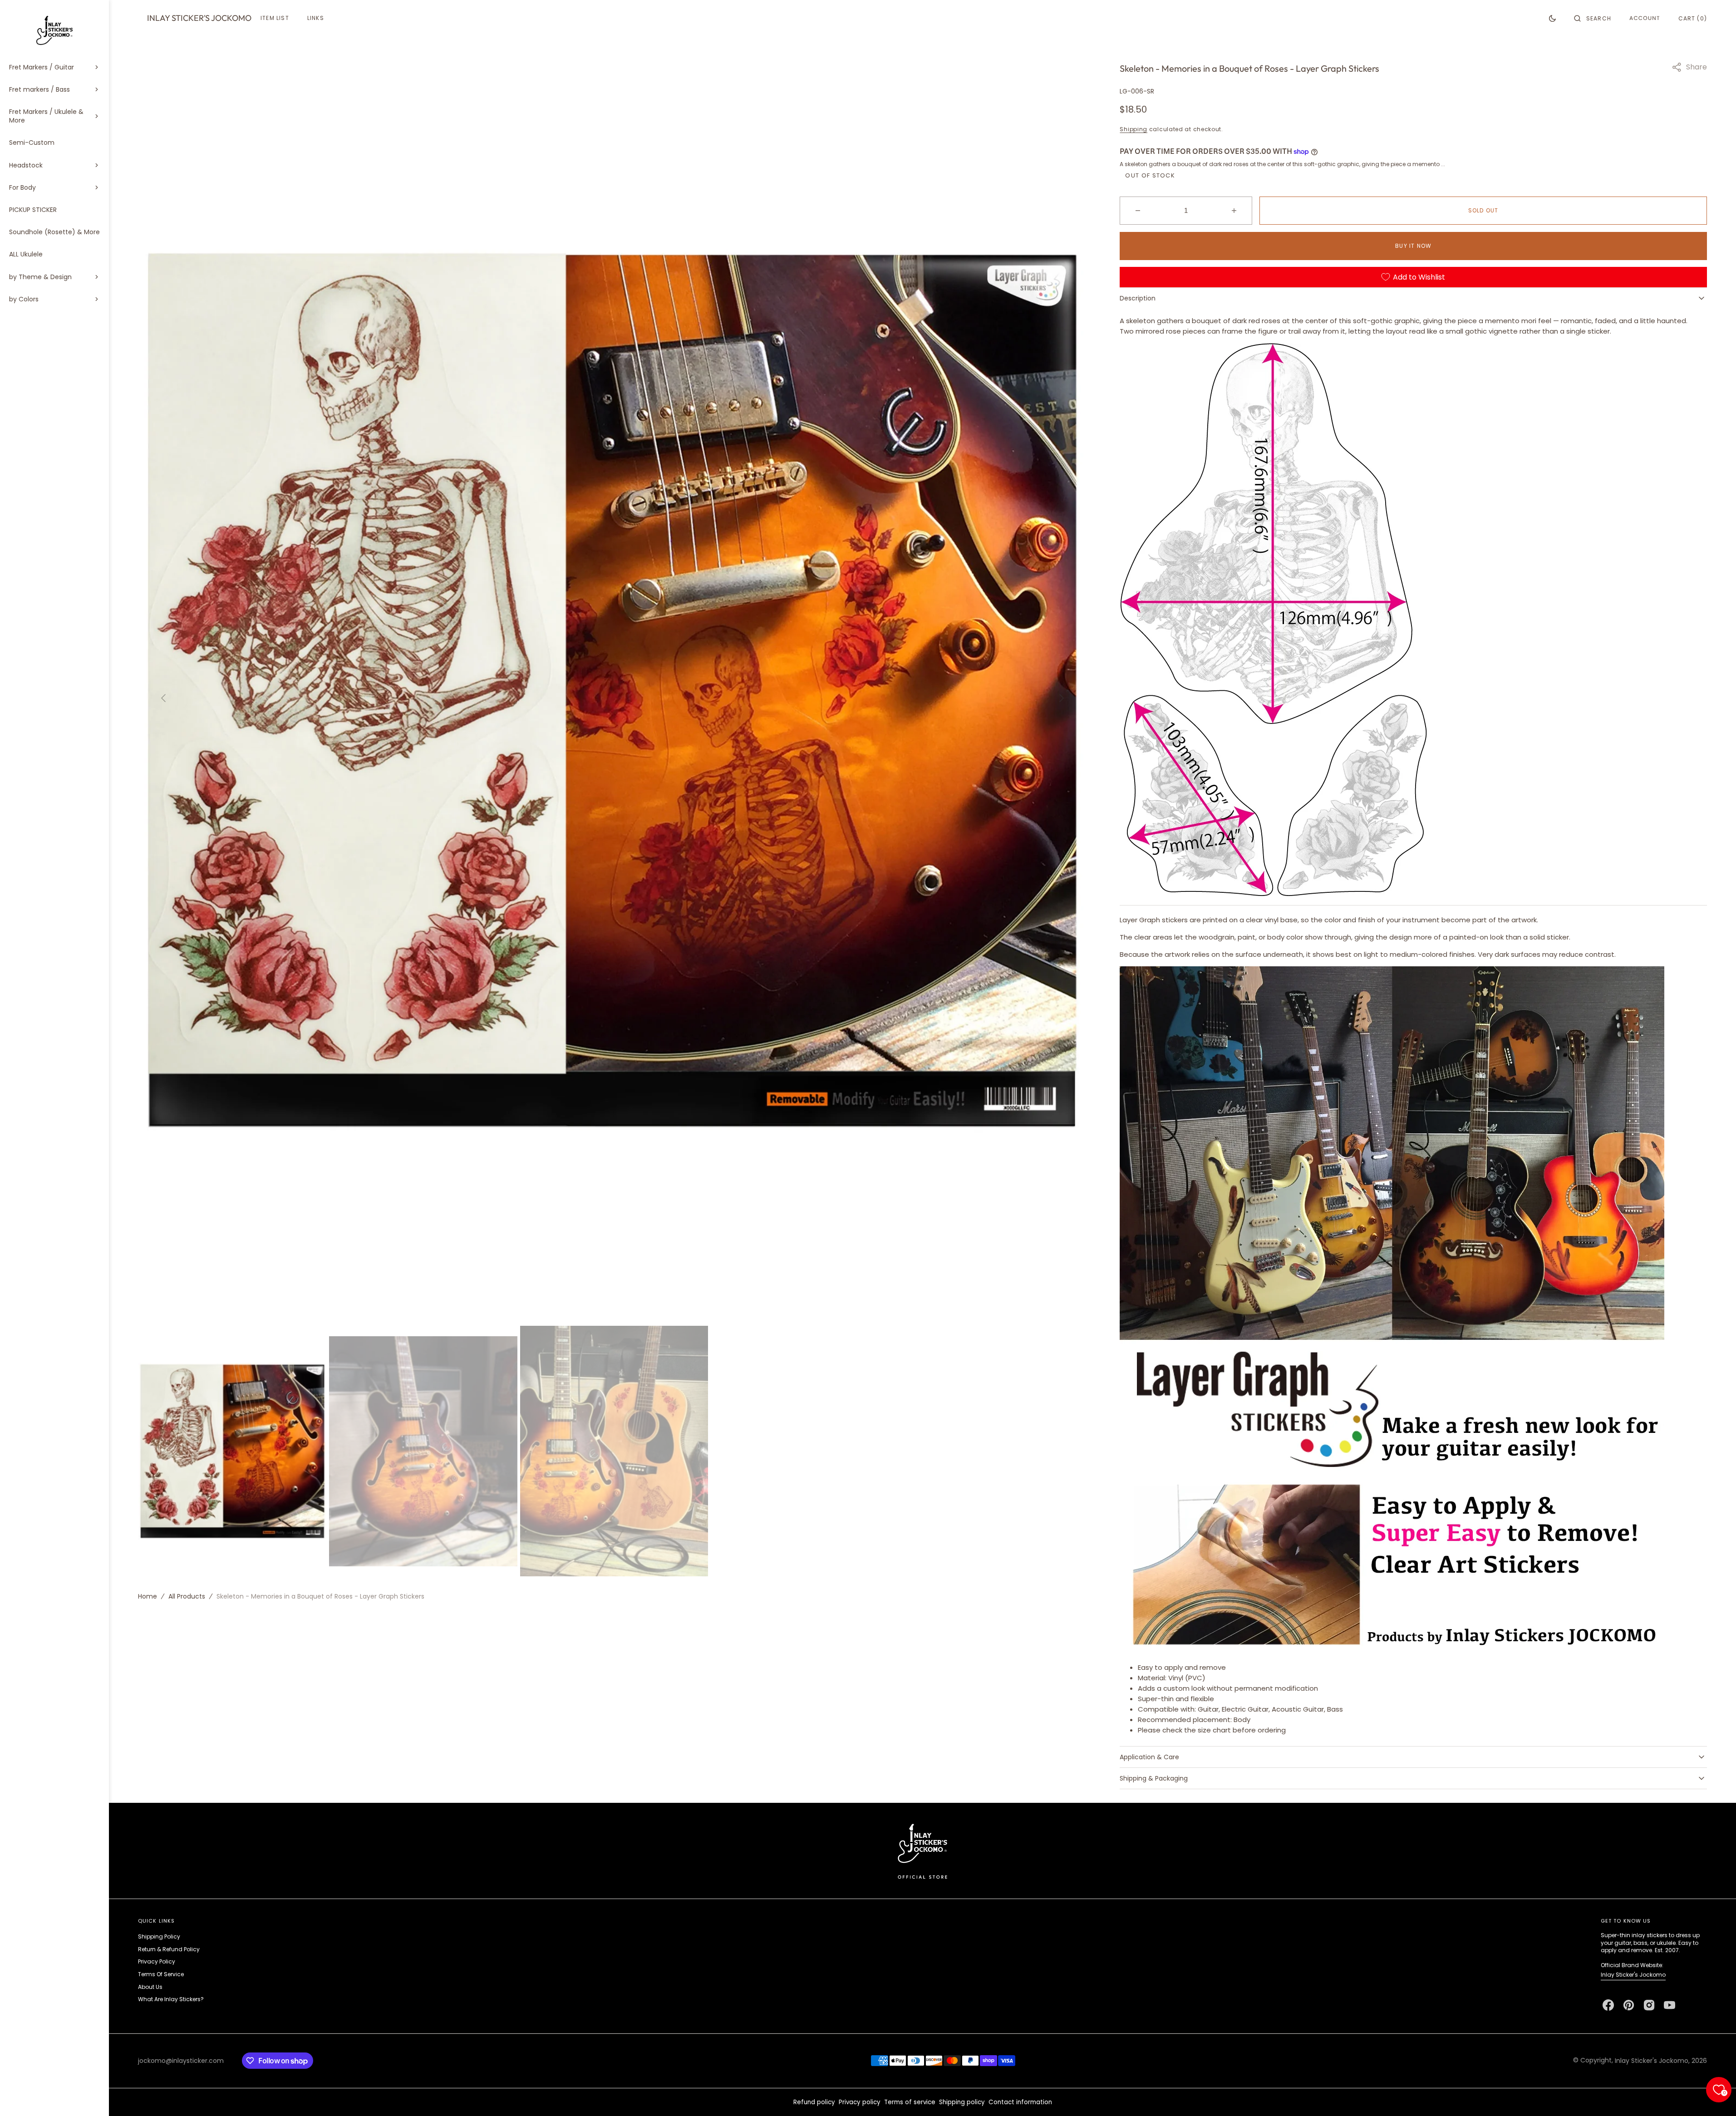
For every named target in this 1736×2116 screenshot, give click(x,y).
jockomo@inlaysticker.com (181, 2061)
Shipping (1134, 129)
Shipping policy (962, 2102)
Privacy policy (860, 2102)
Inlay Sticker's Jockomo (1633, 1975)
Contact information (1020, 2102)
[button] (1593, 18)
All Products (187, 1596)
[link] (922, 1851)
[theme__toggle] (1552, 18)
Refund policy (814, 2102)
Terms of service (910, 2102)
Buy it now (1413, 246)
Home (148, 1596)
